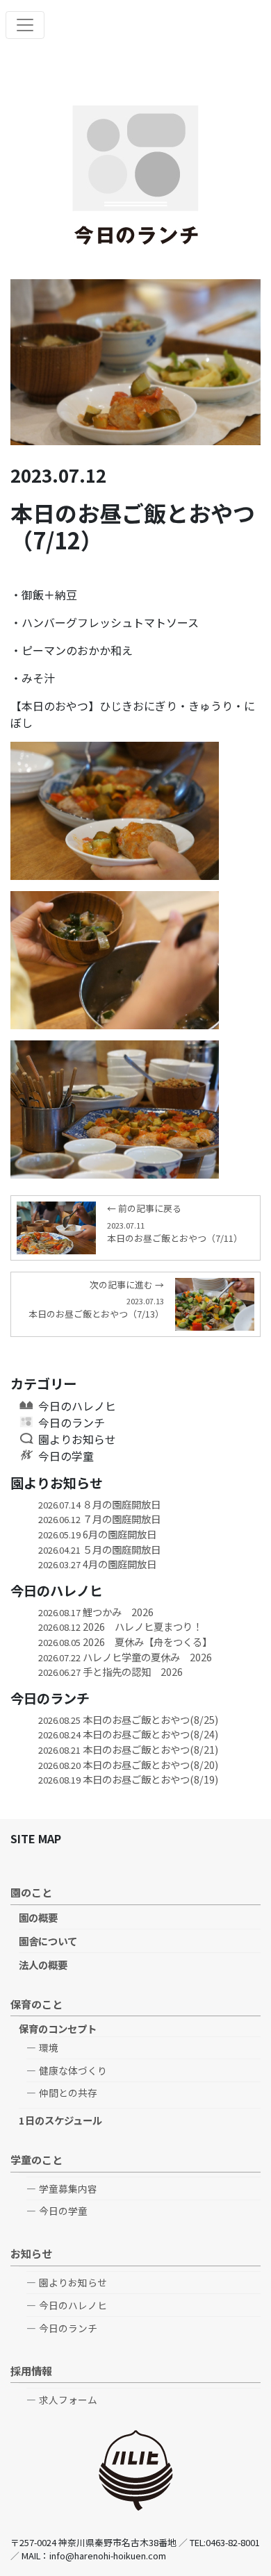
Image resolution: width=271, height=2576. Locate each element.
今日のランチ (72, 1422)
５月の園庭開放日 (99, 1549)
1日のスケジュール (60, 2120)
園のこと (31, 1892)
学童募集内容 (68, 2188)
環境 (49, 2047)
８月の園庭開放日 (99, 1504)
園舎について (48, 1941)
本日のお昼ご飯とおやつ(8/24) (128, 1734)
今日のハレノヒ (77, 1406)
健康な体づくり (73, 2070)
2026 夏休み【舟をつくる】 (125, 1642)
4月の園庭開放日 (97, 1564)
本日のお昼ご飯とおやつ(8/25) (128, 1719)
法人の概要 (43, 1964)
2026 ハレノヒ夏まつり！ (120, 1626)
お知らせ (31, 2253)
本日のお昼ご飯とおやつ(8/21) (128, 1749)
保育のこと (36, 2004)
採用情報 (31, 2370)
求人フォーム (68, 2400)
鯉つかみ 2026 (96, 1612)
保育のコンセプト (58, 2028)
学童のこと (36, 2159)
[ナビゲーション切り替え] (25, 25)
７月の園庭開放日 (99, 1519)
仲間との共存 (68, 2093)
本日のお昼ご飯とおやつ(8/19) (128, 1779)
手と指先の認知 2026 (110, 1671)
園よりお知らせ (77, 1439)
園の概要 (38, 1917)
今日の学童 (66, 1456)
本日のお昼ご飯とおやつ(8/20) (128, 1764)
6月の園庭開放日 (97, 1534)
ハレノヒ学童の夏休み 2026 (125, 1657)
